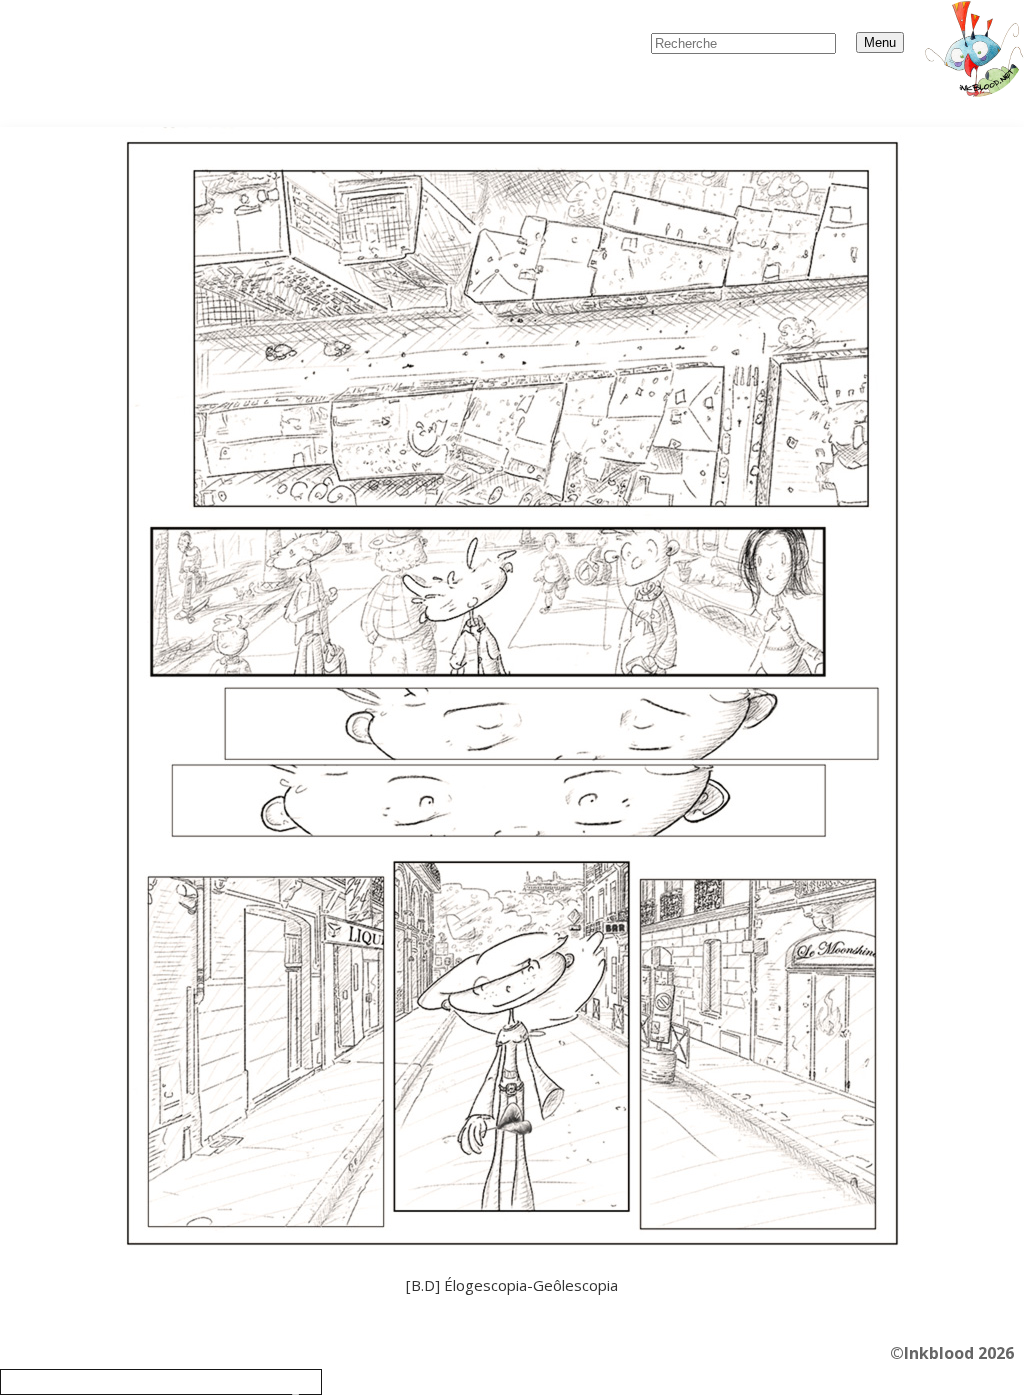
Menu (880, 42)
